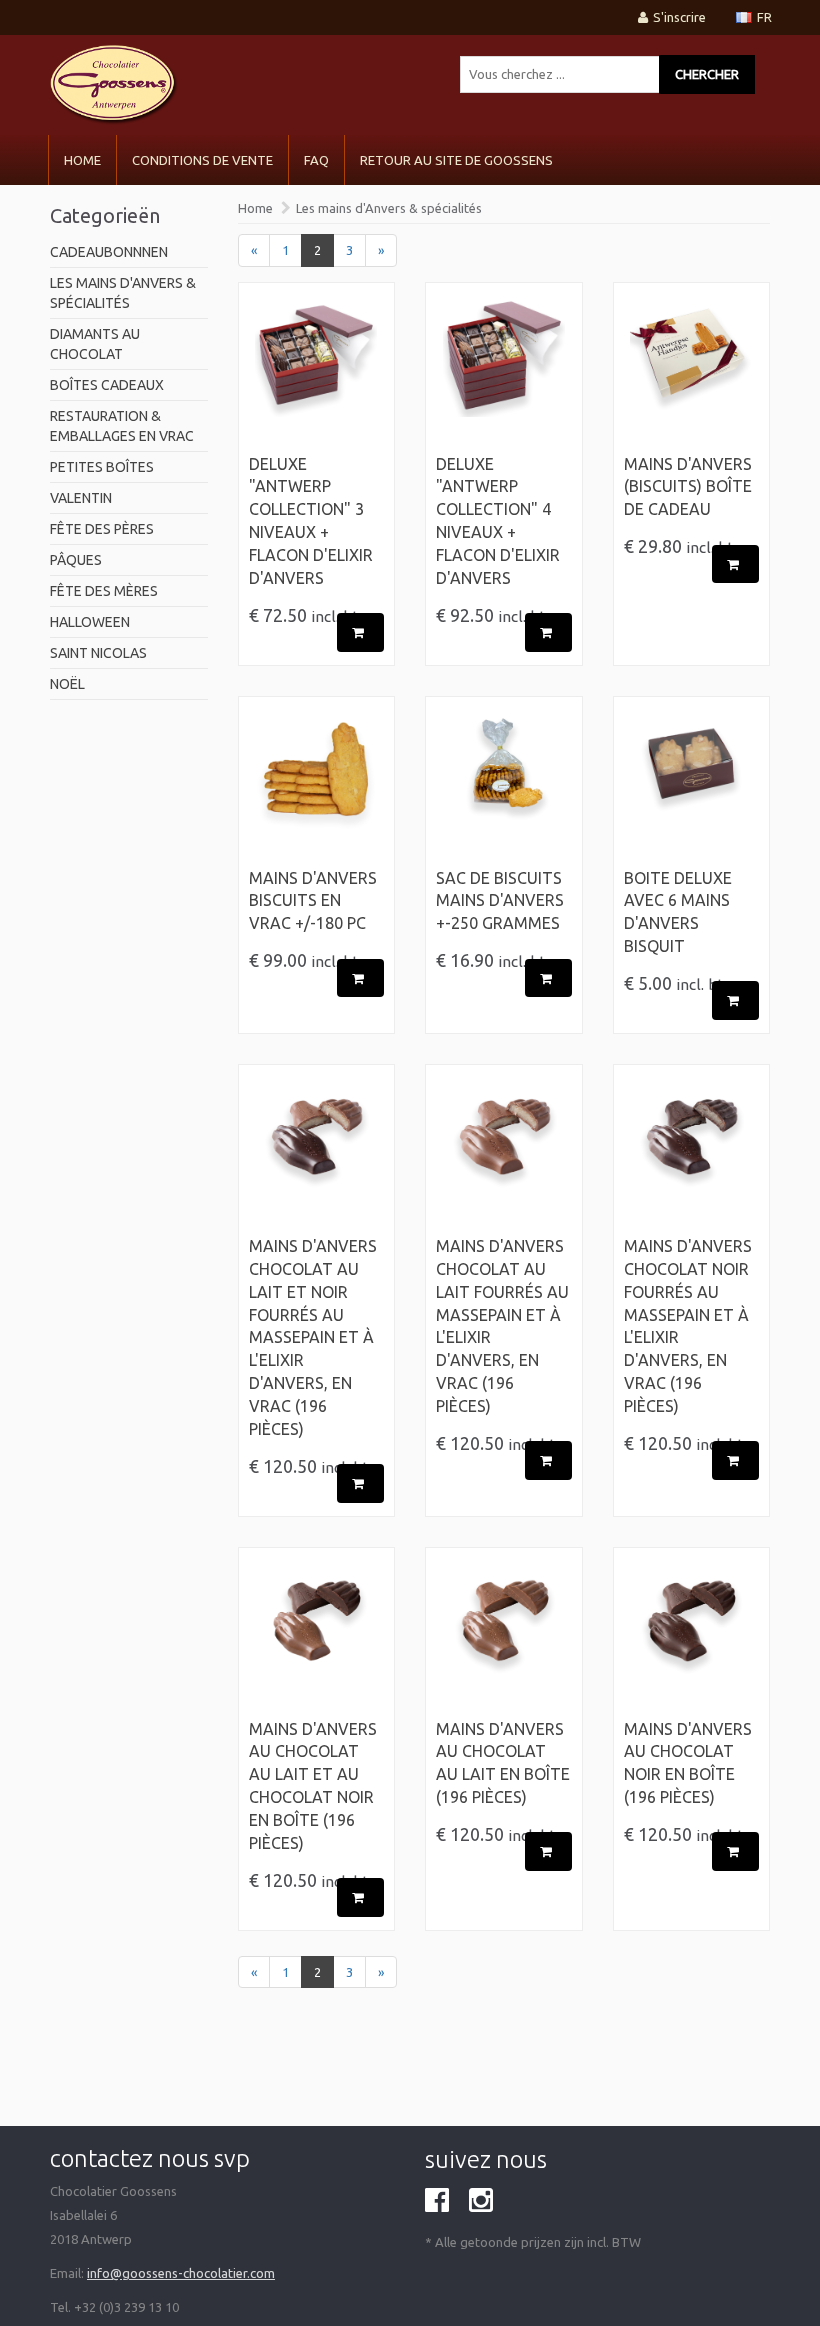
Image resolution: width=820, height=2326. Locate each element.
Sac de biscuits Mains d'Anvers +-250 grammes (500, 901)
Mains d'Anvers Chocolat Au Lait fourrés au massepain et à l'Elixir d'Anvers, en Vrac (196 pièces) (502, 1326)
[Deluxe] (317, 373)
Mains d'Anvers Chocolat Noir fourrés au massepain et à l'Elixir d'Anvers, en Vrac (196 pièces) (688, 1326)
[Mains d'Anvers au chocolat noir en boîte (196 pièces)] (692, 1638)
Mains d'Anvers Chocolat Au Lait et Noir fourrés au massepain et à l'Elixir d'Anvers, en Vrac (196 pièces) (313, 1337)
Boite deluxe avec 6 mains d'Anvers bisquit (678, 912)
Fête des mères (104, 591)
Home (82, 160)
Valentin (81, 498)
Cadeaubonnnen (109, 252)
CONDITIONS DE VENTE (202, 160)
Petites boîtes (102, 467)
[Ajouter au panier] (360, 632)
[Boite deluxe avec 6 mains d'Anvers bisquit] (692, 787)
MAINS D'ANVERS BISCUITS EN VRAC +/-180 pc (313, 901)
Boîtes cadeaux (107, 385)
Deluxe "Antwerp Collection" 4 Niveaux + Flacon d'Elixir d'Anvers (498, 521)
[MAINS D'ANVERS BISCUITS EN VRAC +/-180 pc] (317, 787)
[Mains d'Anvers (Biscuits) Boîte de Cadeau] (692, 373)
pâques (76, 560)
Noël (67, 684)
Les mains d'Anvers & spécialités (389, 208)
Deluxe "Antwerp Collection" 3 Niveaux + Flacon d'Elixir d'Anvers (311, 521)
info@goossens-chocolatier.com (181, 2273)
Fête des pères (102, 529)
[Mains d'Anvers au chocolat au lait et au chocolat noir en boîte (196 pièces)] (317, 1638)
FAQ (316, 160)
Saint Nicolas (98, 653)
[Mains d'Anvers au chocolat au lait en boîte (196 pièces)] (504, 1638)
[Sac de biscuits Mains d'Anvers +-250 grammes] (504, 787)
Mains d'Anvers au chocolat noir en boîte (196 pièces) (688, 1763)
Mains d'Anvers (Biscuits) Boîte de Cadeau (688, 487)
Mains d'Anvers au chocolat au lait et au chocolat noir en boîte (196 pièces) (313, 1786)
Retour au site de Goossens (456, 160)
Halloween (90, 622)
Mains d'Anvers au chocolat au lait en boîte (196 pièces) (503, 1763)
